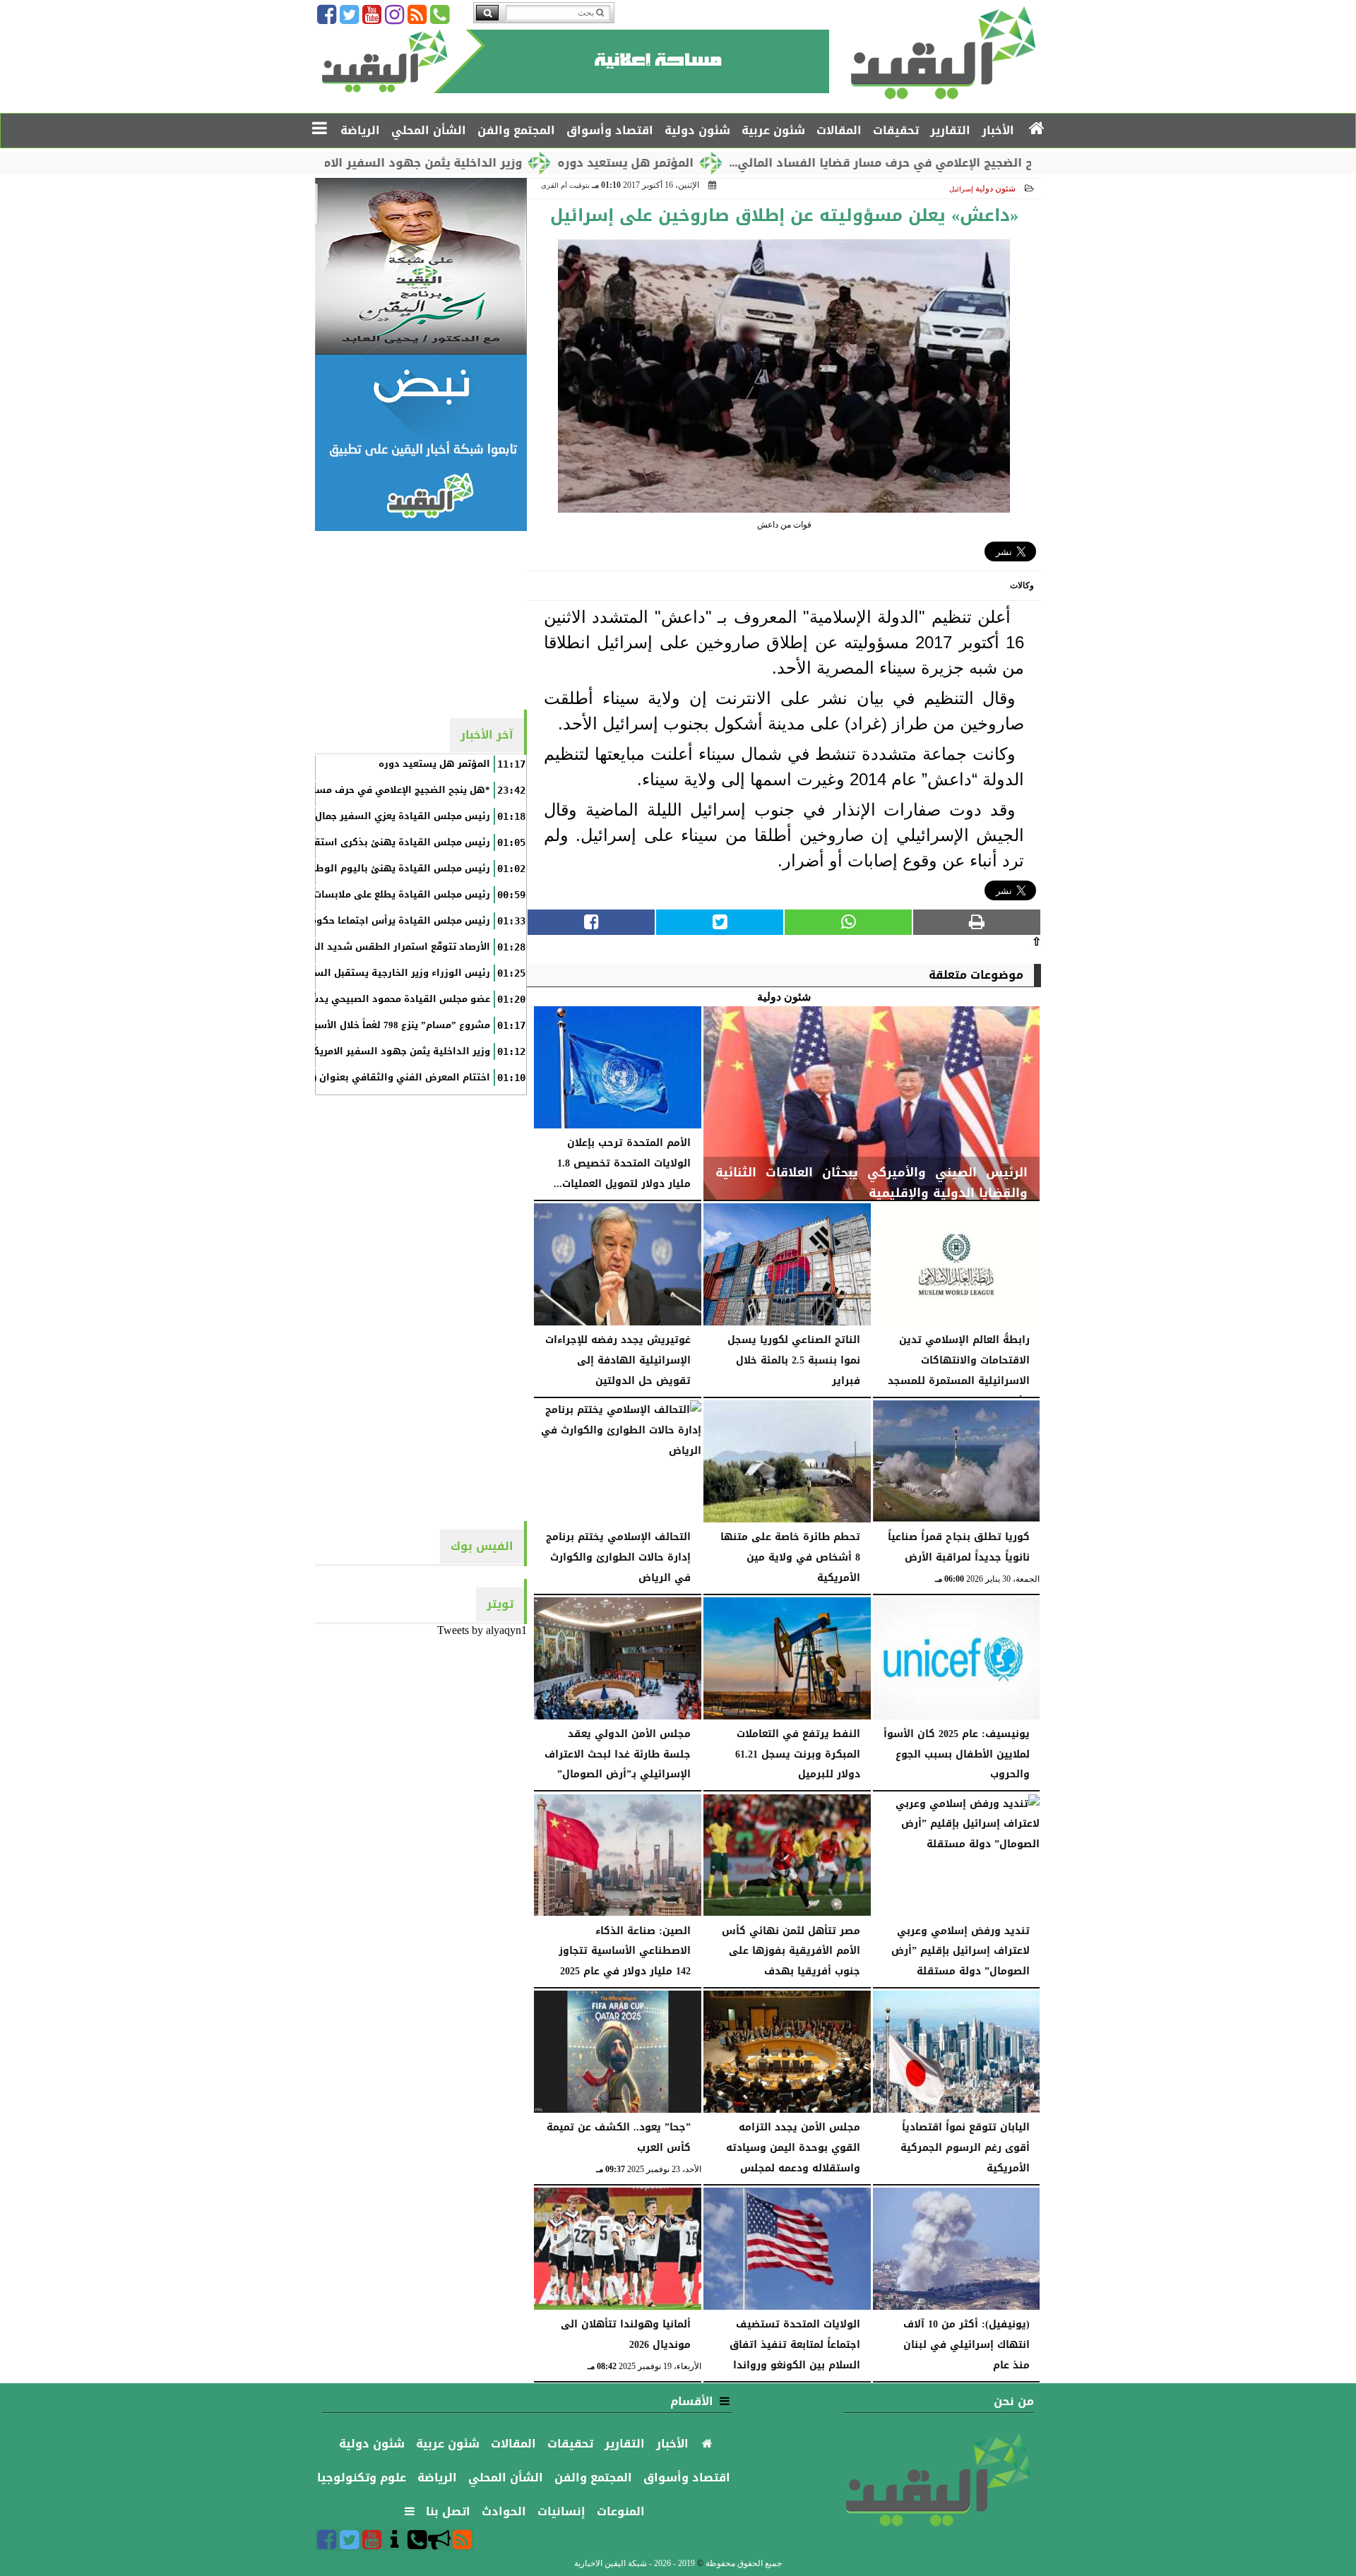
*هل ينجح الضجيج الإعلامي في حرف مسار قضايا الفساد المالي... (1012, 163)
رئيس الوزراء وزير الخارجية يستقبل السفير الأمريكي (374, 973)
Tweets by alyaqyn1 (482, 1630)
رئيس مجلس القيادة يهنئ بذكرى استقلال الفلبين (378, 842)
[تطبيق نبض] (421, 443)
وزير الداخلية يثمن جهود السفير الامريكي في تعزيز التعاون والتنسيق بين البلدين (309, 1051)
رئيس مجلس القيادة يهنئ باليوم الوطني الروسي (377, 869)
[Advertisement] (421, 619)
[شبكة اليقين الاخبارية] (421, 266)
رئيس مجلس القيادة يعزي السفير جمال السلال (386, 816)
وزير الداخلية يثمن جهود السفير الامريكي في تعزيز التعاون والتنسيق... (437, 163)
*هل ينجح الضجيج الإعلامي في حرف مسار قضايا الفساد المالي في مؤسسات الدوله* (302, 790)
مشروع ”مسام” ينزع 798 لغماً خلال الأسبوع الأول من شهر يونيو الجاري (334, 1025)
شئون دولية (995, 189)
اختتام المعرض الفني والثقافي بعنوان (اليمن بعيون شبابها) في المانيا (332, 1078)
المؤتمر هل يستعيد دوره (735, 163)
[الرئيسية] (1037, 129)
